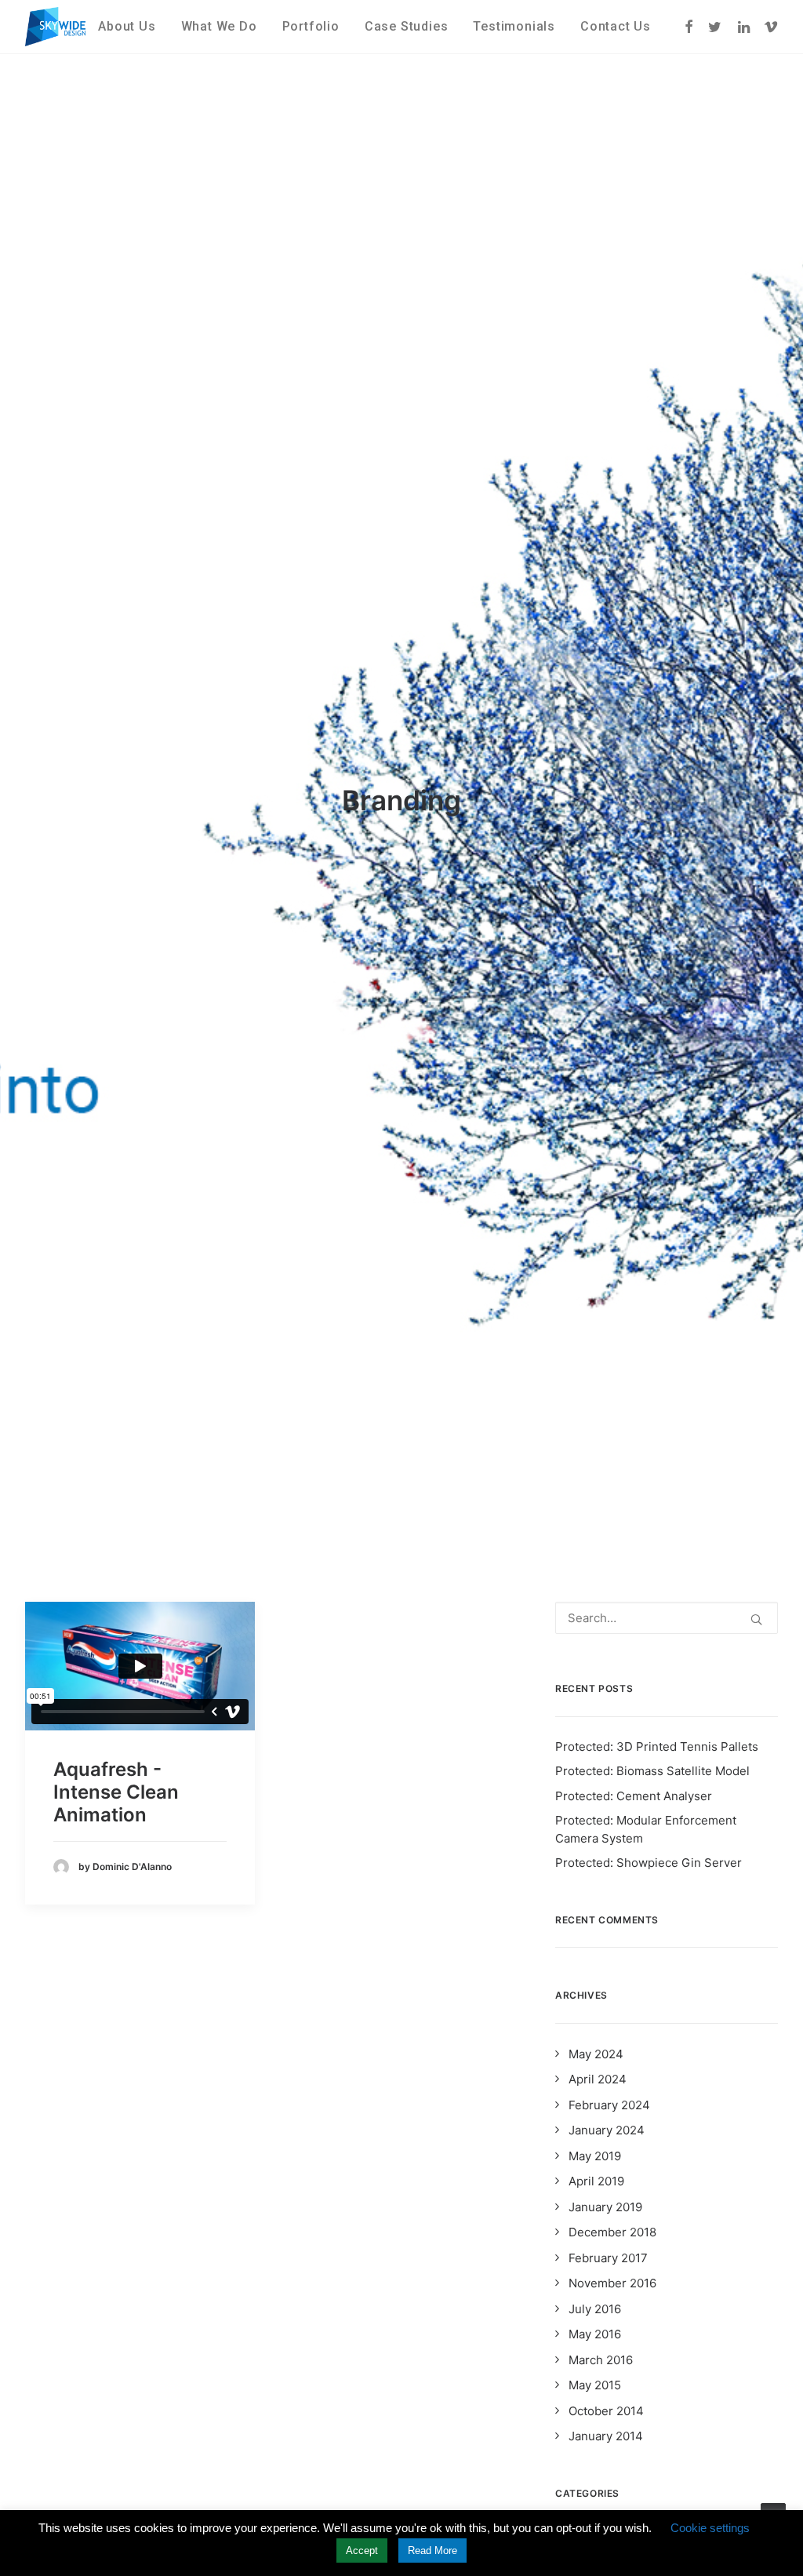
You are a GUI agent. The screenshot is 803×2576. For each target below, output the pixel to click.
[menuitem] (127, 27)
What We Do (219, 26)
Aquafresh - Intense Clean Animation (116, 1792)
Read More (432, 2551)
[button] (690, 27)
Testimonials (514, 26)
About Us (127, 26)
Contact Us (616, 26)
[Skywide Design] (55, 27)
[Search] (667, 1618)
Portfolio (311, 26)
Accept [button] (362, 2551)
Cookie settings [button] (710, 2528)
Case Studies (407, 26)
